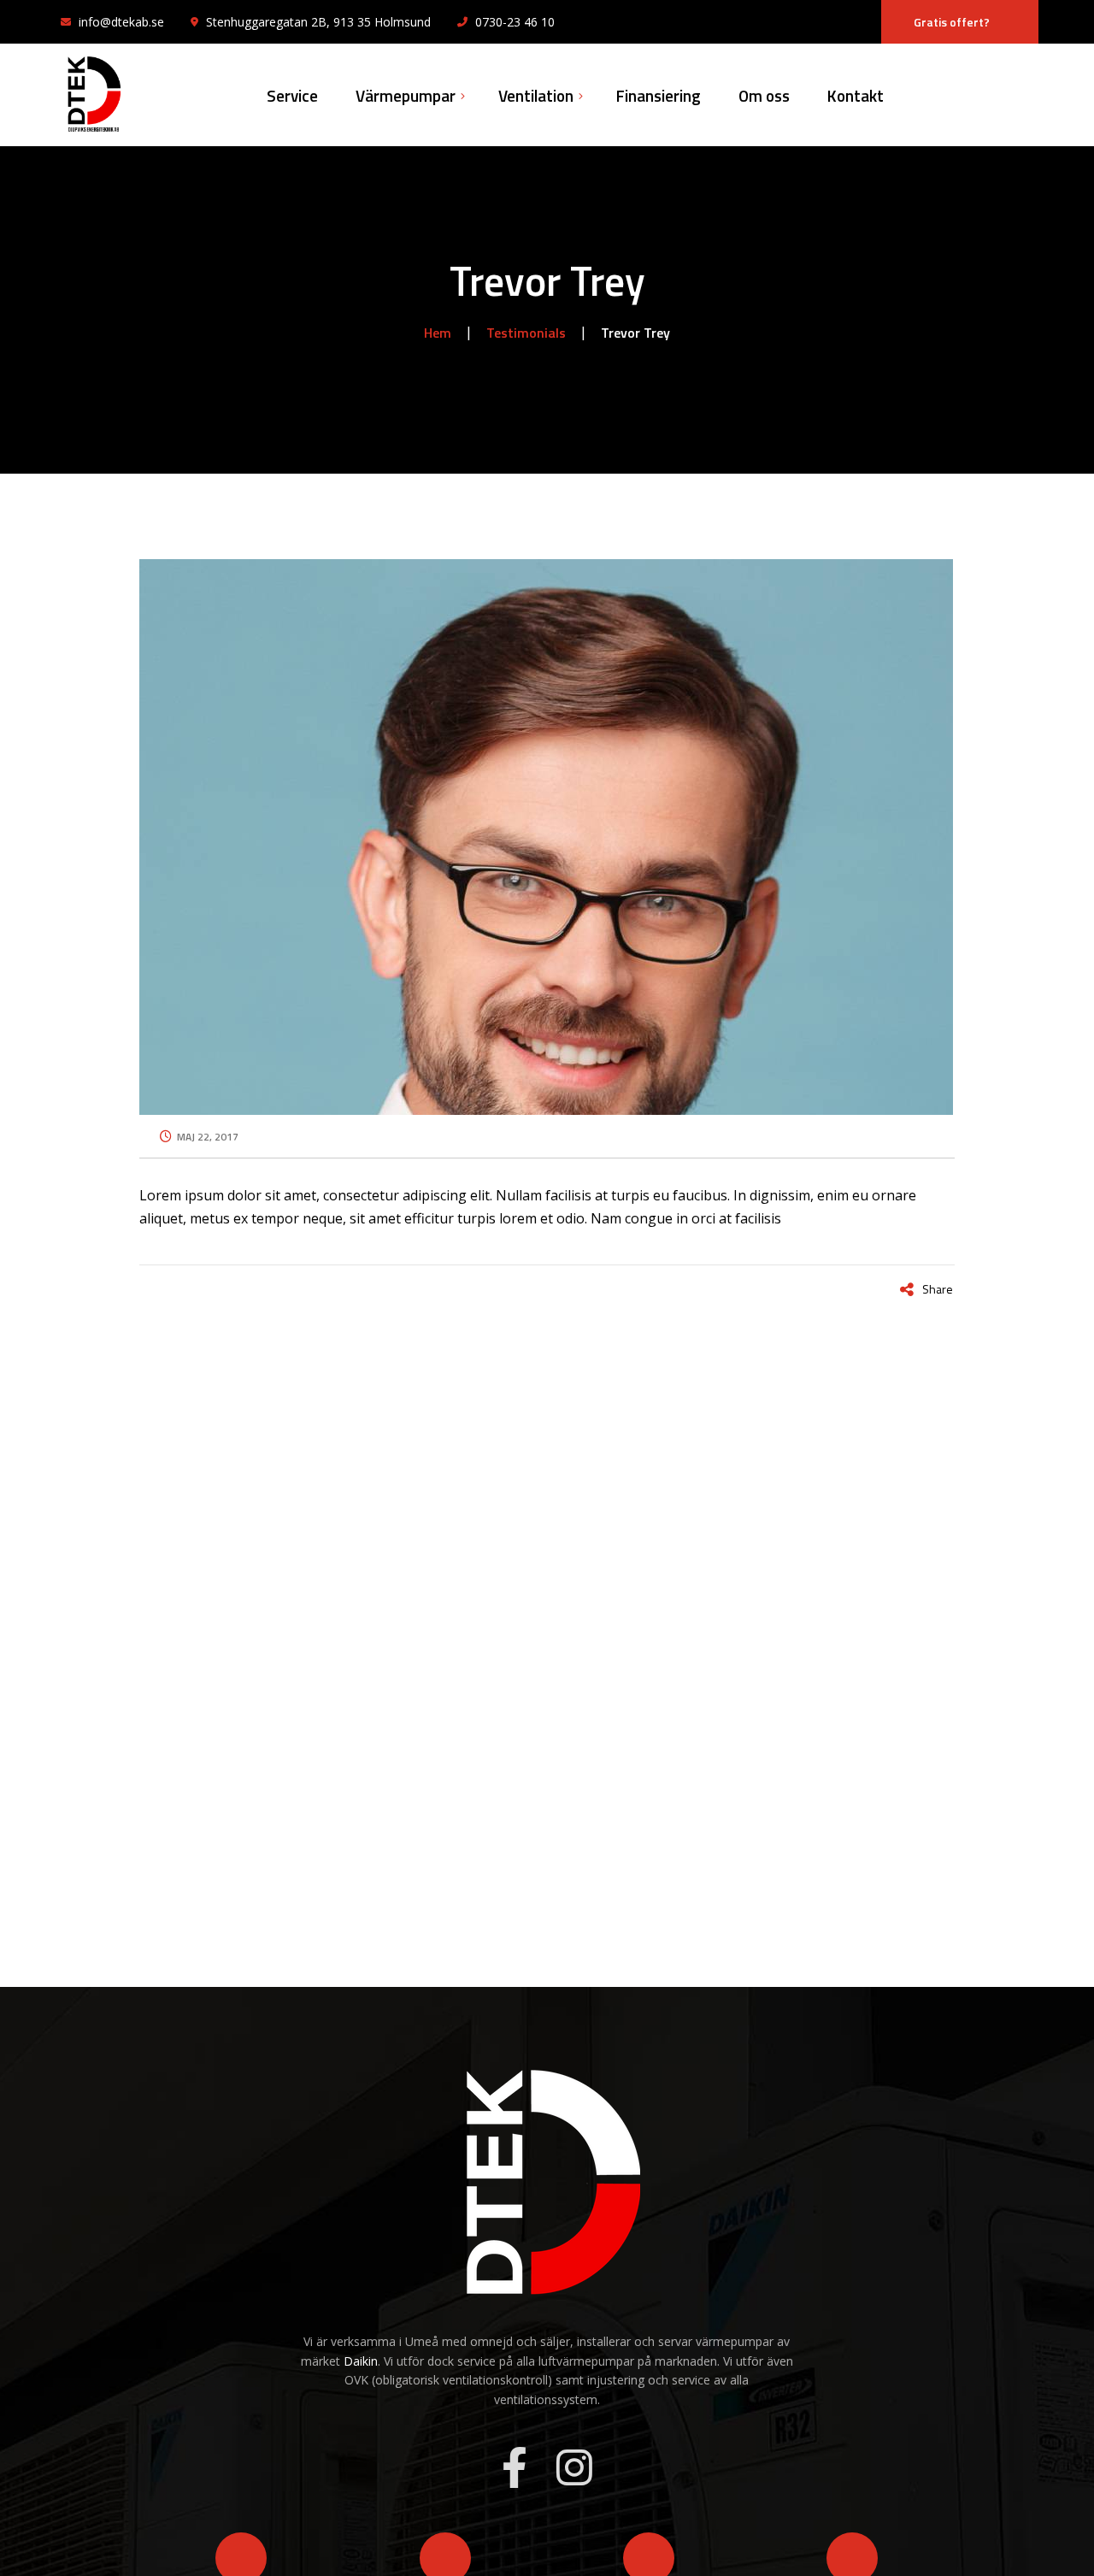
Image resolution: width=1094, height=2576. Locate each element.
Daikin (361, 2361)
